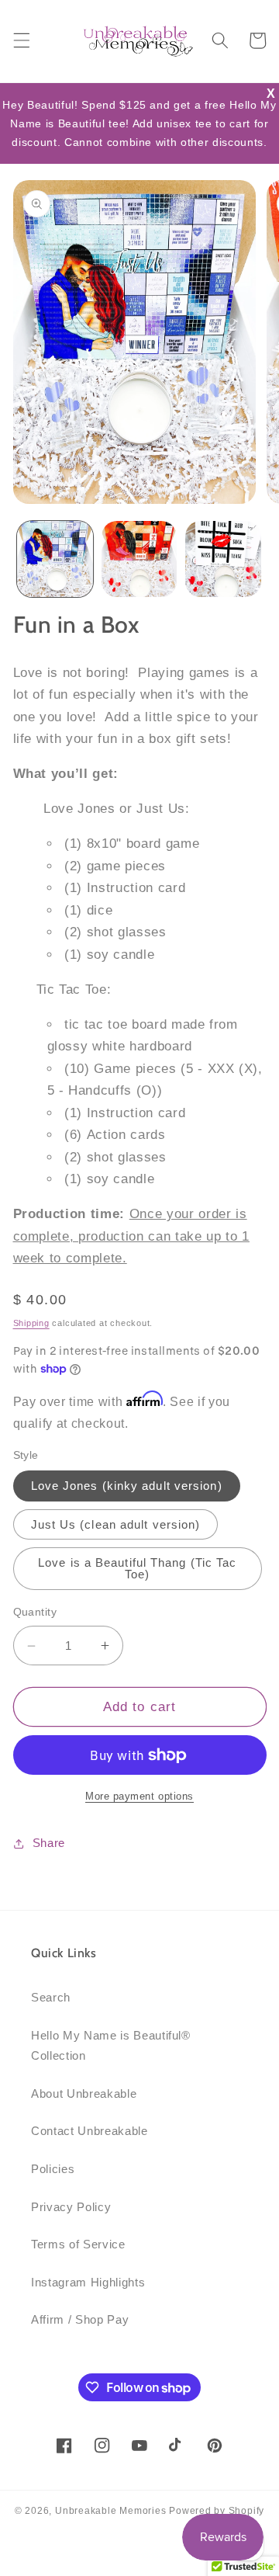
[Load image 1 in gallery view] (55, 559)
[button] (21, 40)
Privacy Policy (71, 2207)
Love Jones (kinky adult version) (127, 1486)
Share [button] (49, 1843)
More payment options (139, 1796)
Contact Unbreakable (90, 2131)
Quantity (35, 1612)
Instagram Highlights (88, 2282)
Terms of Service (78, 2244)
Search (51, 1997)
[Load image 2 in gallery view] (139, 559)
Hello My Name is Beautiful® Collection (111, 2046)
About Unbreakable (84, 2093)
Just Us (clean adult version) (116, 1524)
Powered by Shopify (217, 2511)
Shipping (31, 1323)
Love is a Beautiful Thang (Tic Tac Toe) (137, 1568)
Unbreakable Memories (110, 2511)
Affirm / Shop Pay (80, 2319)
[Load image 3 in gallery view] (223, 559)
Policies (53, 2169)
